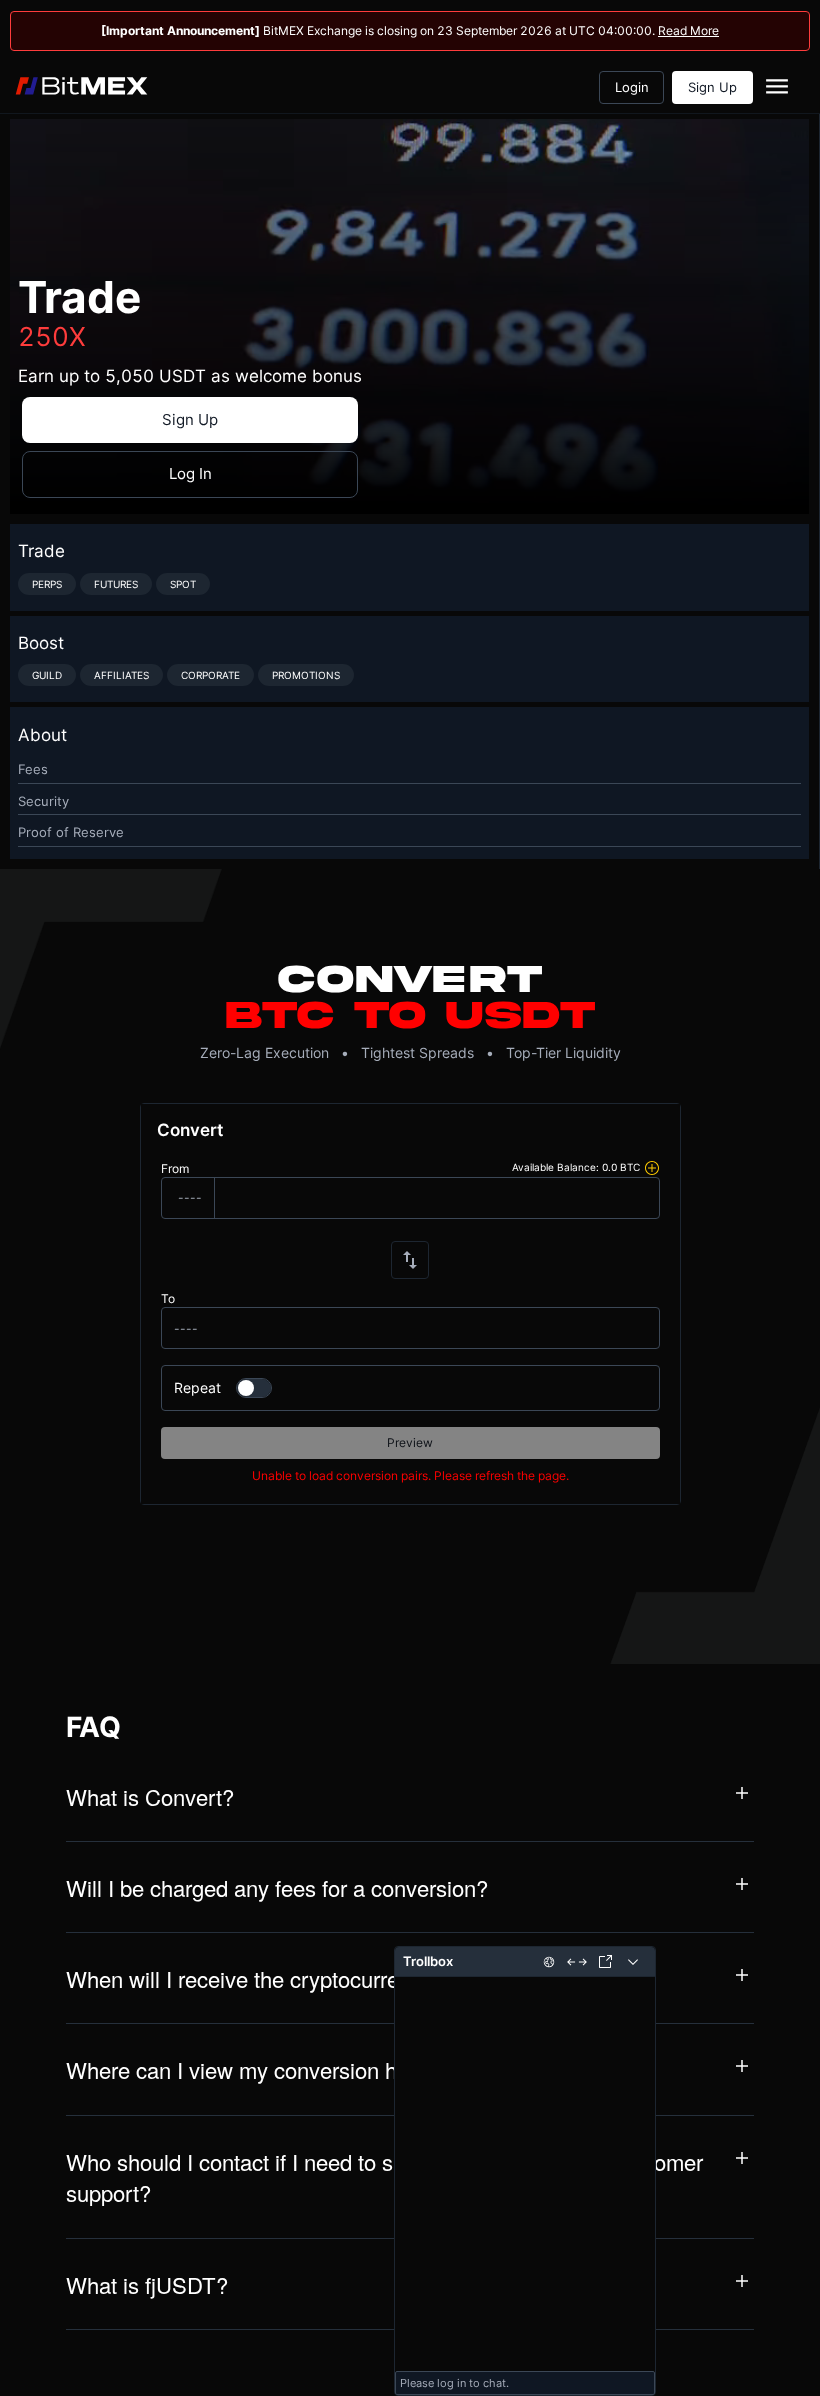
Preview (410, 1442)
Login (632, 87)
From (175, 1168)
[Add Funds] (652, 1168)
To (168, 1298)
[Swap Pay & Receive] (410, 1260)
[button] (410, 1801)
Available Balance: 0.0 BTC (576, 1167)
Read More (688, 30)
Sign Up (712, 87)
